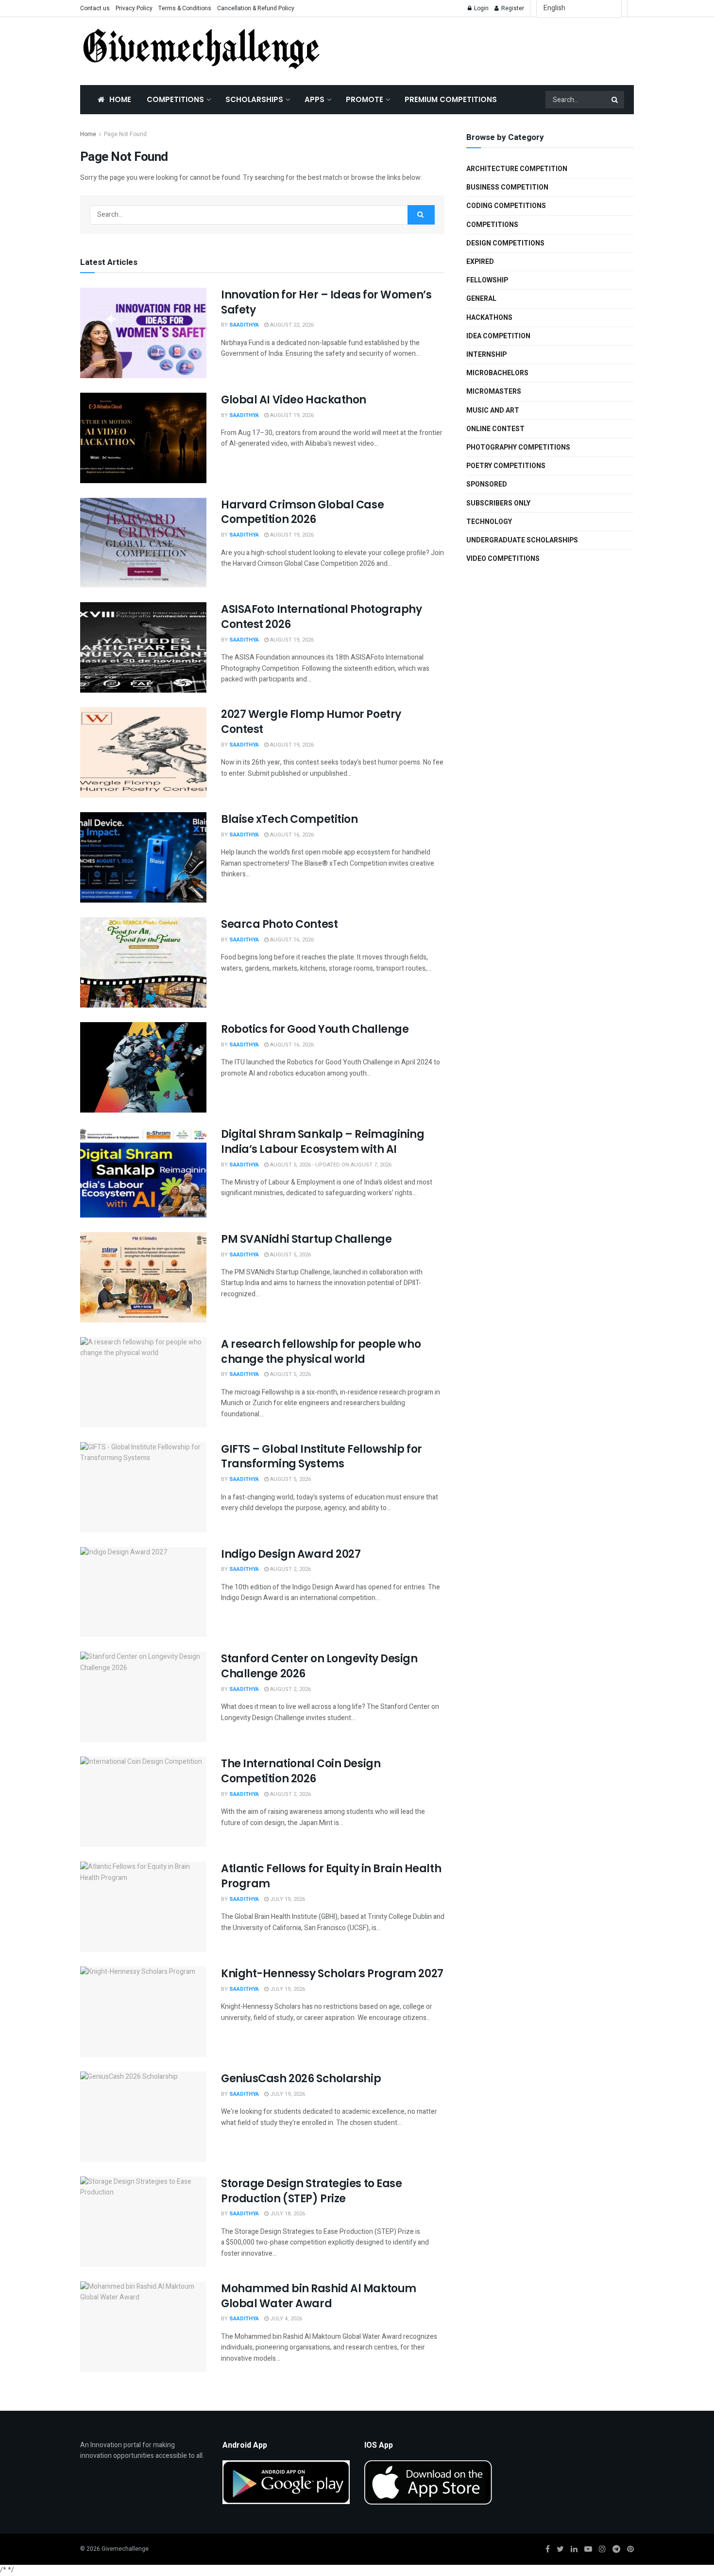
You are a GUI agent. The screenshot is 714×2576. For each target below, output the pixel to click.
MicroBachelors (497, 373)
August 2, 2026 (290, 1569)
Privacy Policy (134, 8)
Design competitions (505, 243)
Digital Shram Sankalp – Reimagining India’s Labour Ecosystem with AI (323, 1142)
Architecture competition (517, 169)
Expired (480, 262)
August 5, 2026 (290, 1255)
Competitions (175, 99)
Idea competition (498, 336)
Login (481, 8)
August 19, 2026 (291, 415)
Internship (486, 355)
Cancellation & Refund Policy (256, 8)
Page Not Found (125, 134)
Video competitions (503, 559)
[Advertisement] (488, 49)
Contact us (95, 8)
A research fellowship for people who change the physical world (321, 1352)
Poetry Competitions (506, 466)
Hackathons (489, 318)
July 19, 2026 (287, 1899)
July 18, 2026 (287, 2214)
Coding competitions (506, 206)
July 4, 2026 (285, 2319)
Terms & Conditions (185, 8)
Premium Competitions (451, 99)
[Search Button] (615, 100)
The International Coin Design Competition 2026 (301, 1771)
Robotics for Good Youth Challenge (315, 1029)
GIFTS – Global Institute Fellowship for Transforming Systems (322, 1457)
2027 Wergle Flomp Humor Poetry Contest (311, 722)
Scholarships (254, 99)
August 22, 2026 (291, 325)
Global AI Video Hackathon (294, 400)
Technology (489, 522)
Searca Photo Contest (279, 924)
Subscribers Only (498, 503)
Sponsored (487, 484)
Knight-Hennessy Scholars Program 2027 (332, 1974)
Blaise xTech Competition (289, 819)
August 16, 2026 (291, 835)
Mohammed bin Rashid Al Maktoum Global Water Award (319, 2296)
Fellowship (487, 280)
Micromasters (494, 392)
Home (120, 99)
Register (512, 8)
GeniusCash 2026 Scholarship (301, 2079)
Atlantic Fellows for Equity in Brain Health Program (331, 1876)
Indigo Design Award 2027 (291, 1554)
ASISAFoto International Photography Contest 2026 (322, 617)
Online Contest (495, 429)
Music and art (493, 410)
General (481, 299)
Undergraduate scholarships (522, 540)
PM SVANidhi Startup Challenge (306, 1239)
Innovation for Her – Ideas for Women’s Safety (326, 302)
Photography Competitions (518, 447)
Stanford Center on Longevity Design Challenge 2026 (319, 1666)
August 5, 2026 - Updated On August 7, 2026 (330, 1165)
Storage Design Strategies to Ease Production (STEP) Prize (311, 2191)
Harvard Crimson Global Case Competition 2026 (302, 512)
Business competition (507, 187)
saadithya (244, 325)
